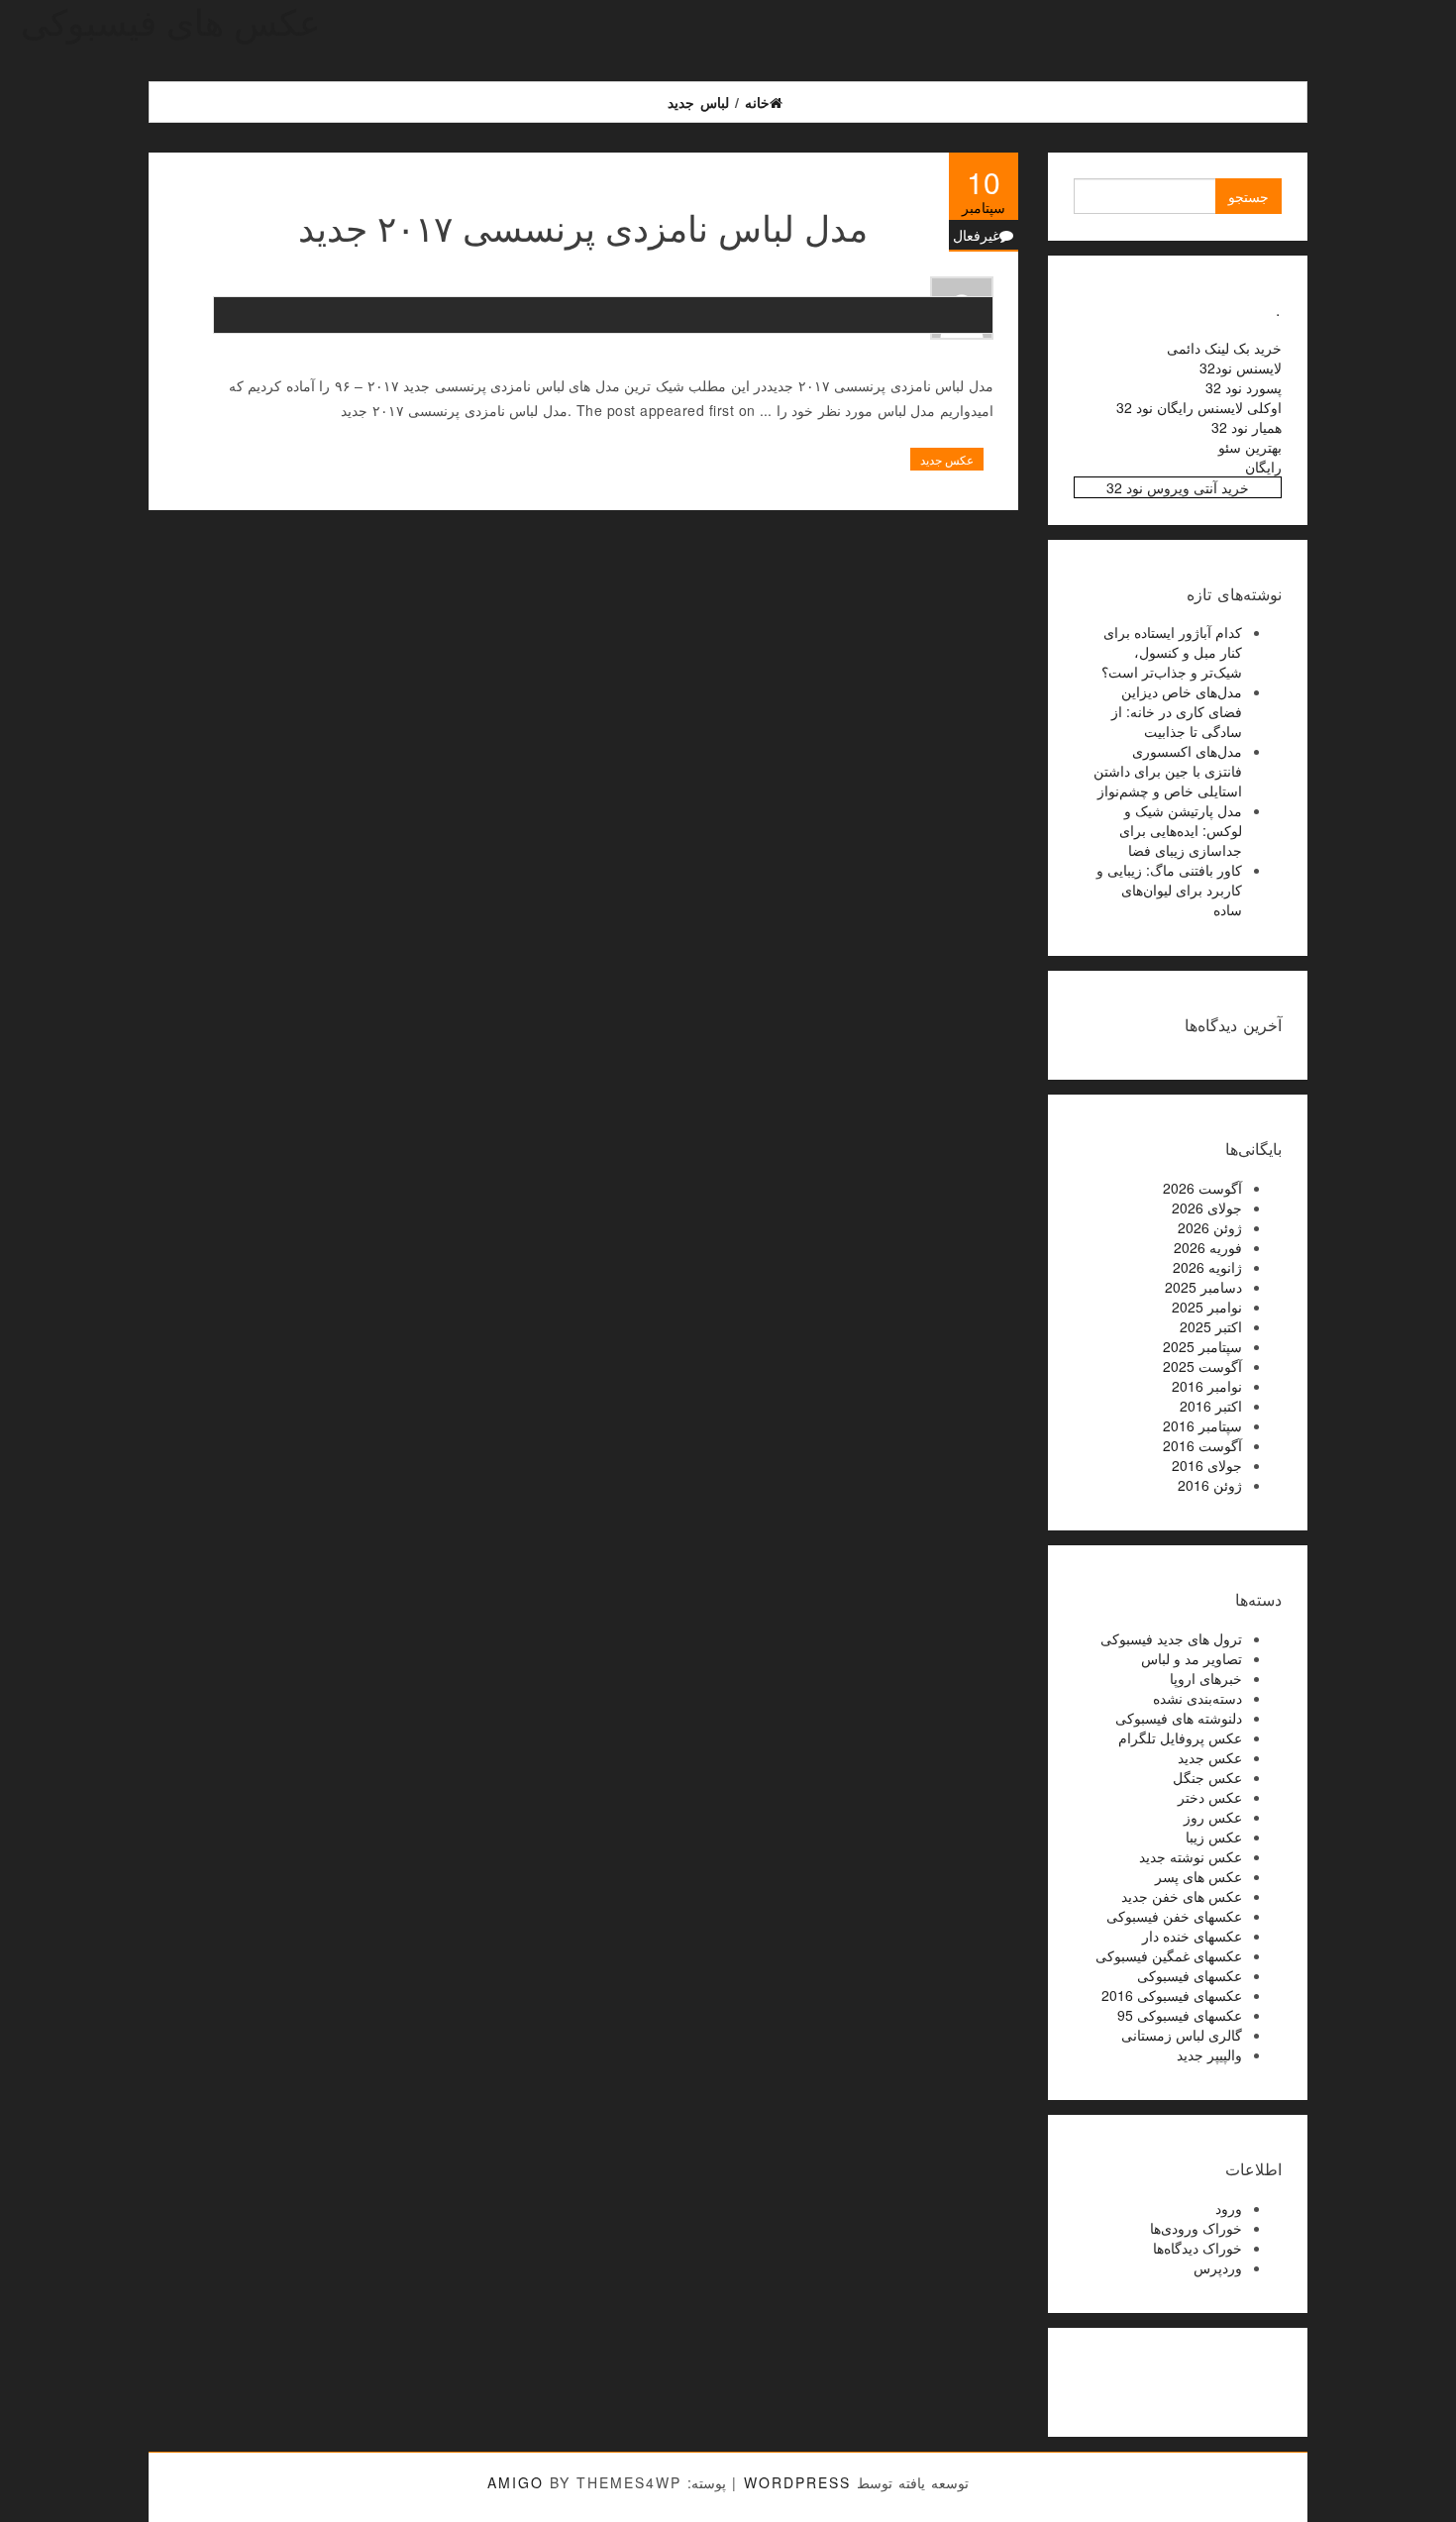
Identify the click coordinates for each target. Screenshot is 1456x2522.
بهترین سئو (1250, 447)
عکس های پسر (1198, 1876)
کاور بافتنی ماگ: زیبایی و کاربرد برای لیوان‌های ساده (1169, 890)
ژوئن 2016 (1210, 1485)
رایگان (1263, 467)
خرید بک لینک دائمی (1224, 348)
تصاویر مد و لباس (1192, 1658)
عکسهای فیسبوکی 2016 (1172, 1995)
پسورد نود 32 (1244, 387)
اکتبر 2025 (1211, 1326)
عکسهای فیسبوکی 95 (1180, 2015)
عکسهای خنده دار (1192, 1936)
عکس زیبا (1214, 1837)
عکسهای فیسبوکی (1190, 1975)
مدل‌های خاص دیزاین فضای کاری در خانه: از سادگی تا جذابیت (1177, 711)
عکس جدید (947, 459)
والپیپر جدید (1209, 2054)
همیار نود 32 (1247, 427)
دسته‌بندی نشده (1197, 1698)
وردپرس (1218, 2267)
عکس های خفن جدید (1182, 1896)
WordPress (797, 2482)
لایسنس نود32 (1241, 368)
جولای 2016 (1207, 1465)
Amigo (516, 2482)
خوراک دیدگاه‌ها (1197, 2248)
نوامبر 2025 (1207, 1307)
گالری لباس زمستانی (1182, 2035)
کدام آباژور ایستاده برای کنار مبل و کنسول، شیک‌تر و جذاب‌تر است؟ (1172, 652)
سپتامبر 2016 (1202, 1425)
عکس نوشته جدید (1191, 1856)
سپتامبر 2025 (1202, 1346)
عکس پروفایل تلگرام (1180, 1737)
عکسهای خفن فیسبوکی (1174, 1916)
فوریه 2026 (1208, 1247)
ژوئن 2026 (1210, 1227)
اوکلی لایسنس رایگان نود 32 (1199, 407)
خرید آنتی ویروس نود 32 (1178, 487)
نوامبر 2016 (1207, 1386)
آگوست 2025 (1202, 1366)
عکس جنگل (1207, 1777)
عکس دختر (1210, 1797)
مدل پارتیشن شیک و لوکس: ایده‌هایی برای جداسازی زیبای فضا (1181, 830)
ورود (1229, 2208)
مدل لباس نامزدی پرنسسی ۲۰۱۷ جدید (583, 226)
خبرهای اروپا (1206, 1678)
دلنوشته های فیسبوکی (1179, 1718)
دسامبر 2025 (1203, 1287)
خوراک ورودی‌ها (1196, 2228)
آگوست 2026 (1202, 1188)
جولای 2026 (1207, 1208)
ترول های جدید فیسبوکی (1171, 1638)
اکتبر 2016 (1211, 1406)
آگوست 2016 (1202, 1445)
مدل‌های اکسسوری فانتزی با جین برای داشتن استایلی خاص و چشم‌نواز (1168, 771)
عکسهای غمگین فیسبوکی (1169, 1955)
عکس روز (1213, 1817)
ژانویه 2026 (1207, 1267)
